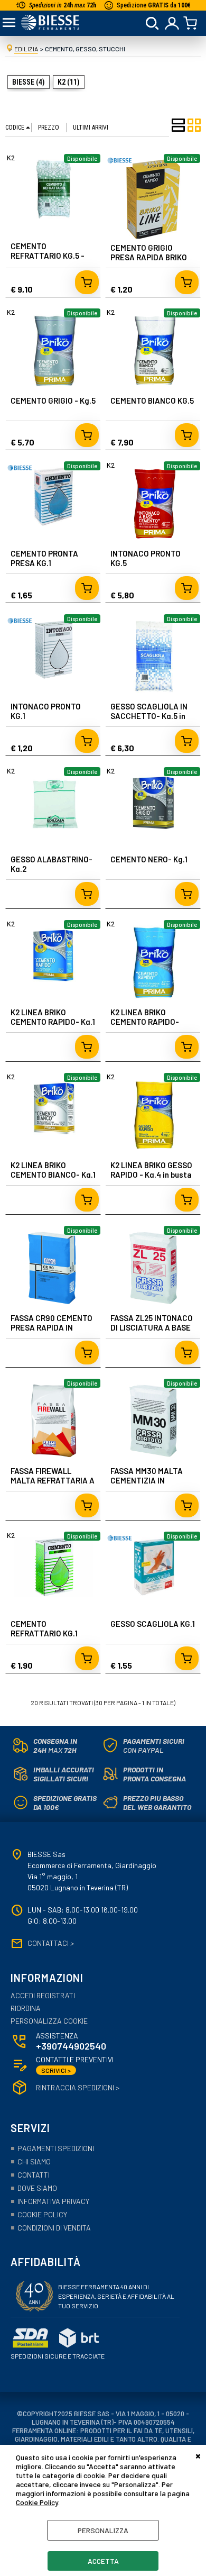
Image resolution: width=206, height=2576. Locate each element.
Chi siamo (34, 2161)
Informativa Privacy (53, 2201)
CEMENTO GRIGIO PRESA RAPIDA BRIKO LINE (149, 257)
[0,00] (192, 23)
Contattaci (51, 1943)
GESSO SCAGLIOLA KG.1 (153, 1624)
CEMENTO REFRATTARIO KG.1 (44, 1628)
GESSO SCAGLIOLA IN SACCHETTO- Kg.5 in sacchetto (149, 716)
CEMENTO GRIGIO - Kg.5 (53, 400)
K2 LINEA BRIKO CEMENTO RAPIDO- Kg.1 (53, 1017)
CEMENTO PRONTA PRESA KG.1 (44, 558)
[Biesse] (120, 165)
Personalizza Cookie (49, 2021)
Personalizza (103, 2530)
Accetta (103, 2561)
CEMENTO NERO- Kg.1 (149, 859)
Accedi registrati (43, 1996)
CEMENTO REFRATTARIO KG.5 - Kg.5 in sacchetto (48, 256)
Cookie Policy (37, 2502)
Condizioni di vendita (54, 2228)
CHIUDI (198, 2455)
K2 (11, 158)
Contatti (34, 2175)
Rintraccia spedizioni (78, 2088)
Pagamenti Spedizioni (56, 2148)
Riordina (26, 2008)
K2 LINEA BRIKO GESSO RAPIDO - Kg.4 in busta (151, 1170)
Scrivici (56, 2070)
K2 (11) (69, 82)
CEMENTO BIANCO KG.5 (152, 400)
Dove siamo (37, 2188)
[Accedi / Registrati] (172, 23)
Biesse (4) (29, 82)
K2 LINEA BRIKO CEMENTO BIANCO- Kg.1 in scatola (53, 1175)
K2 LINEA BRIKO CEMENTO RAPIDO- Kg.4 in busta (145, 1022)
